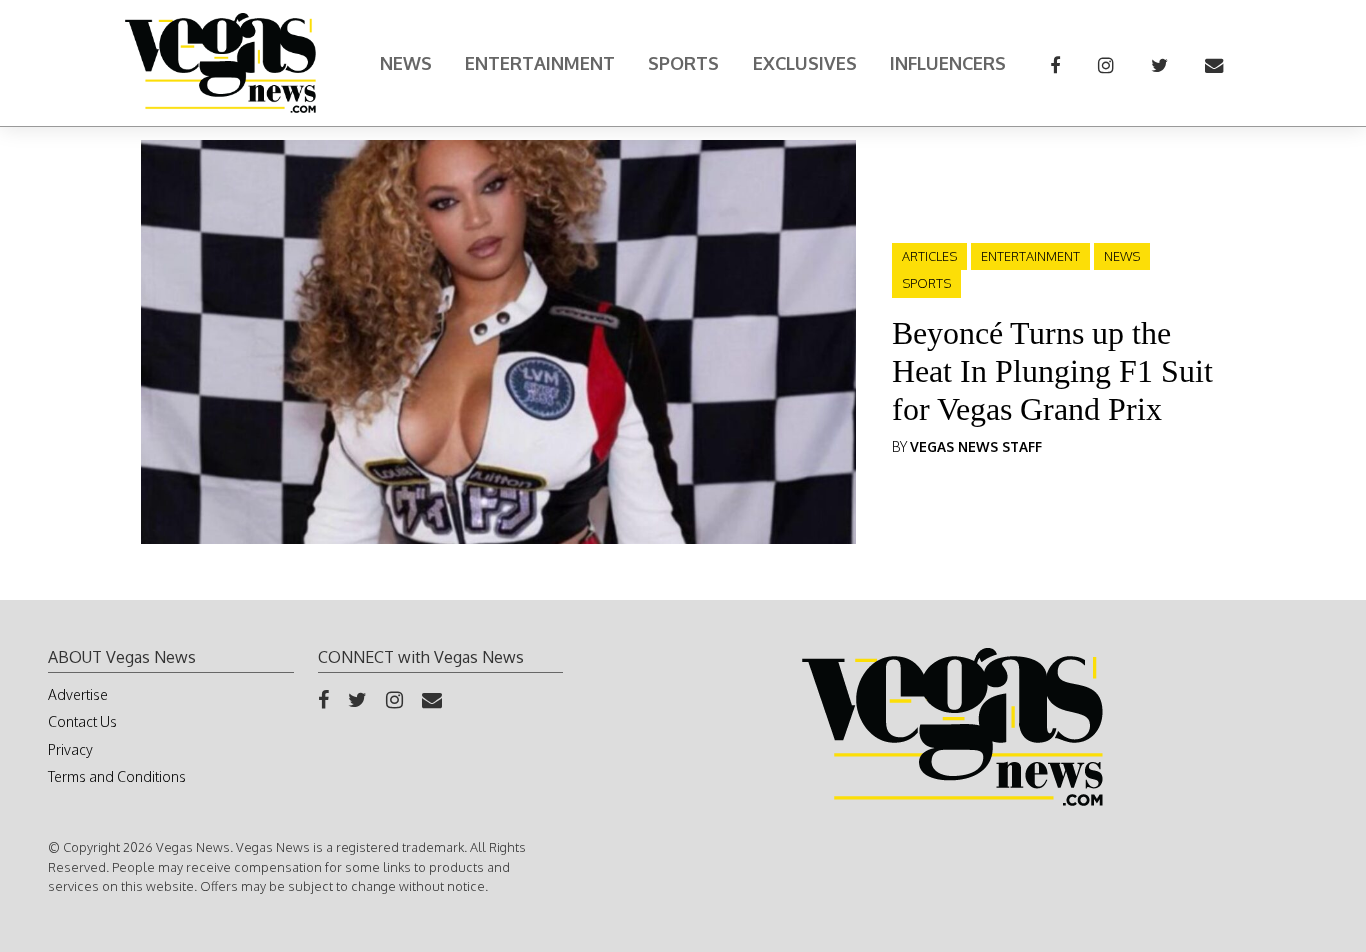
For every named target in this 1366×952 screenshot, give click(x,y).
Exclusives (805, 63)
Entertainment (540, 63)
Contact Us (82, 721)
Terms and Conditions (117, 776)
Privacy (70, 749)
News (406, 63)
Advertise (78, 694)
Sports (683, 63)
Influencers (948, 63)
